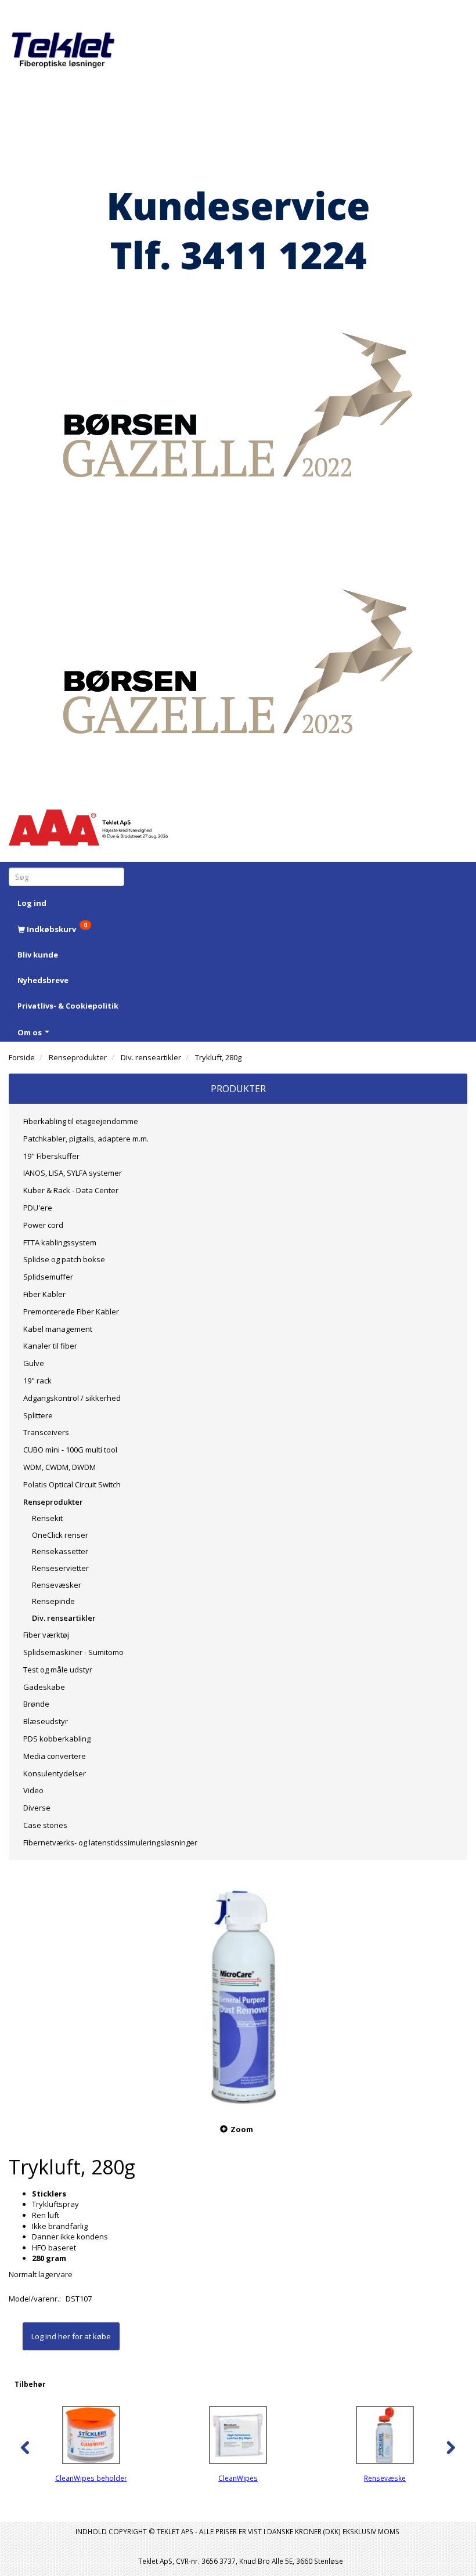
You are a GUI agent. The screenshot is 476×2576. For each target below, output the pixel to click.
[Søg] (118, 877)
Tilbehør (30, 2384)
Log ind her (51, 2336)
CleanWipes (238, 2478)
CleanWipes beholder (91, 2478)
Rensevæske (385, 2478)
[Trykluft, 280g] (238, 1993)
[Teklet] (63, 42)
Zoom (242, 2129)
